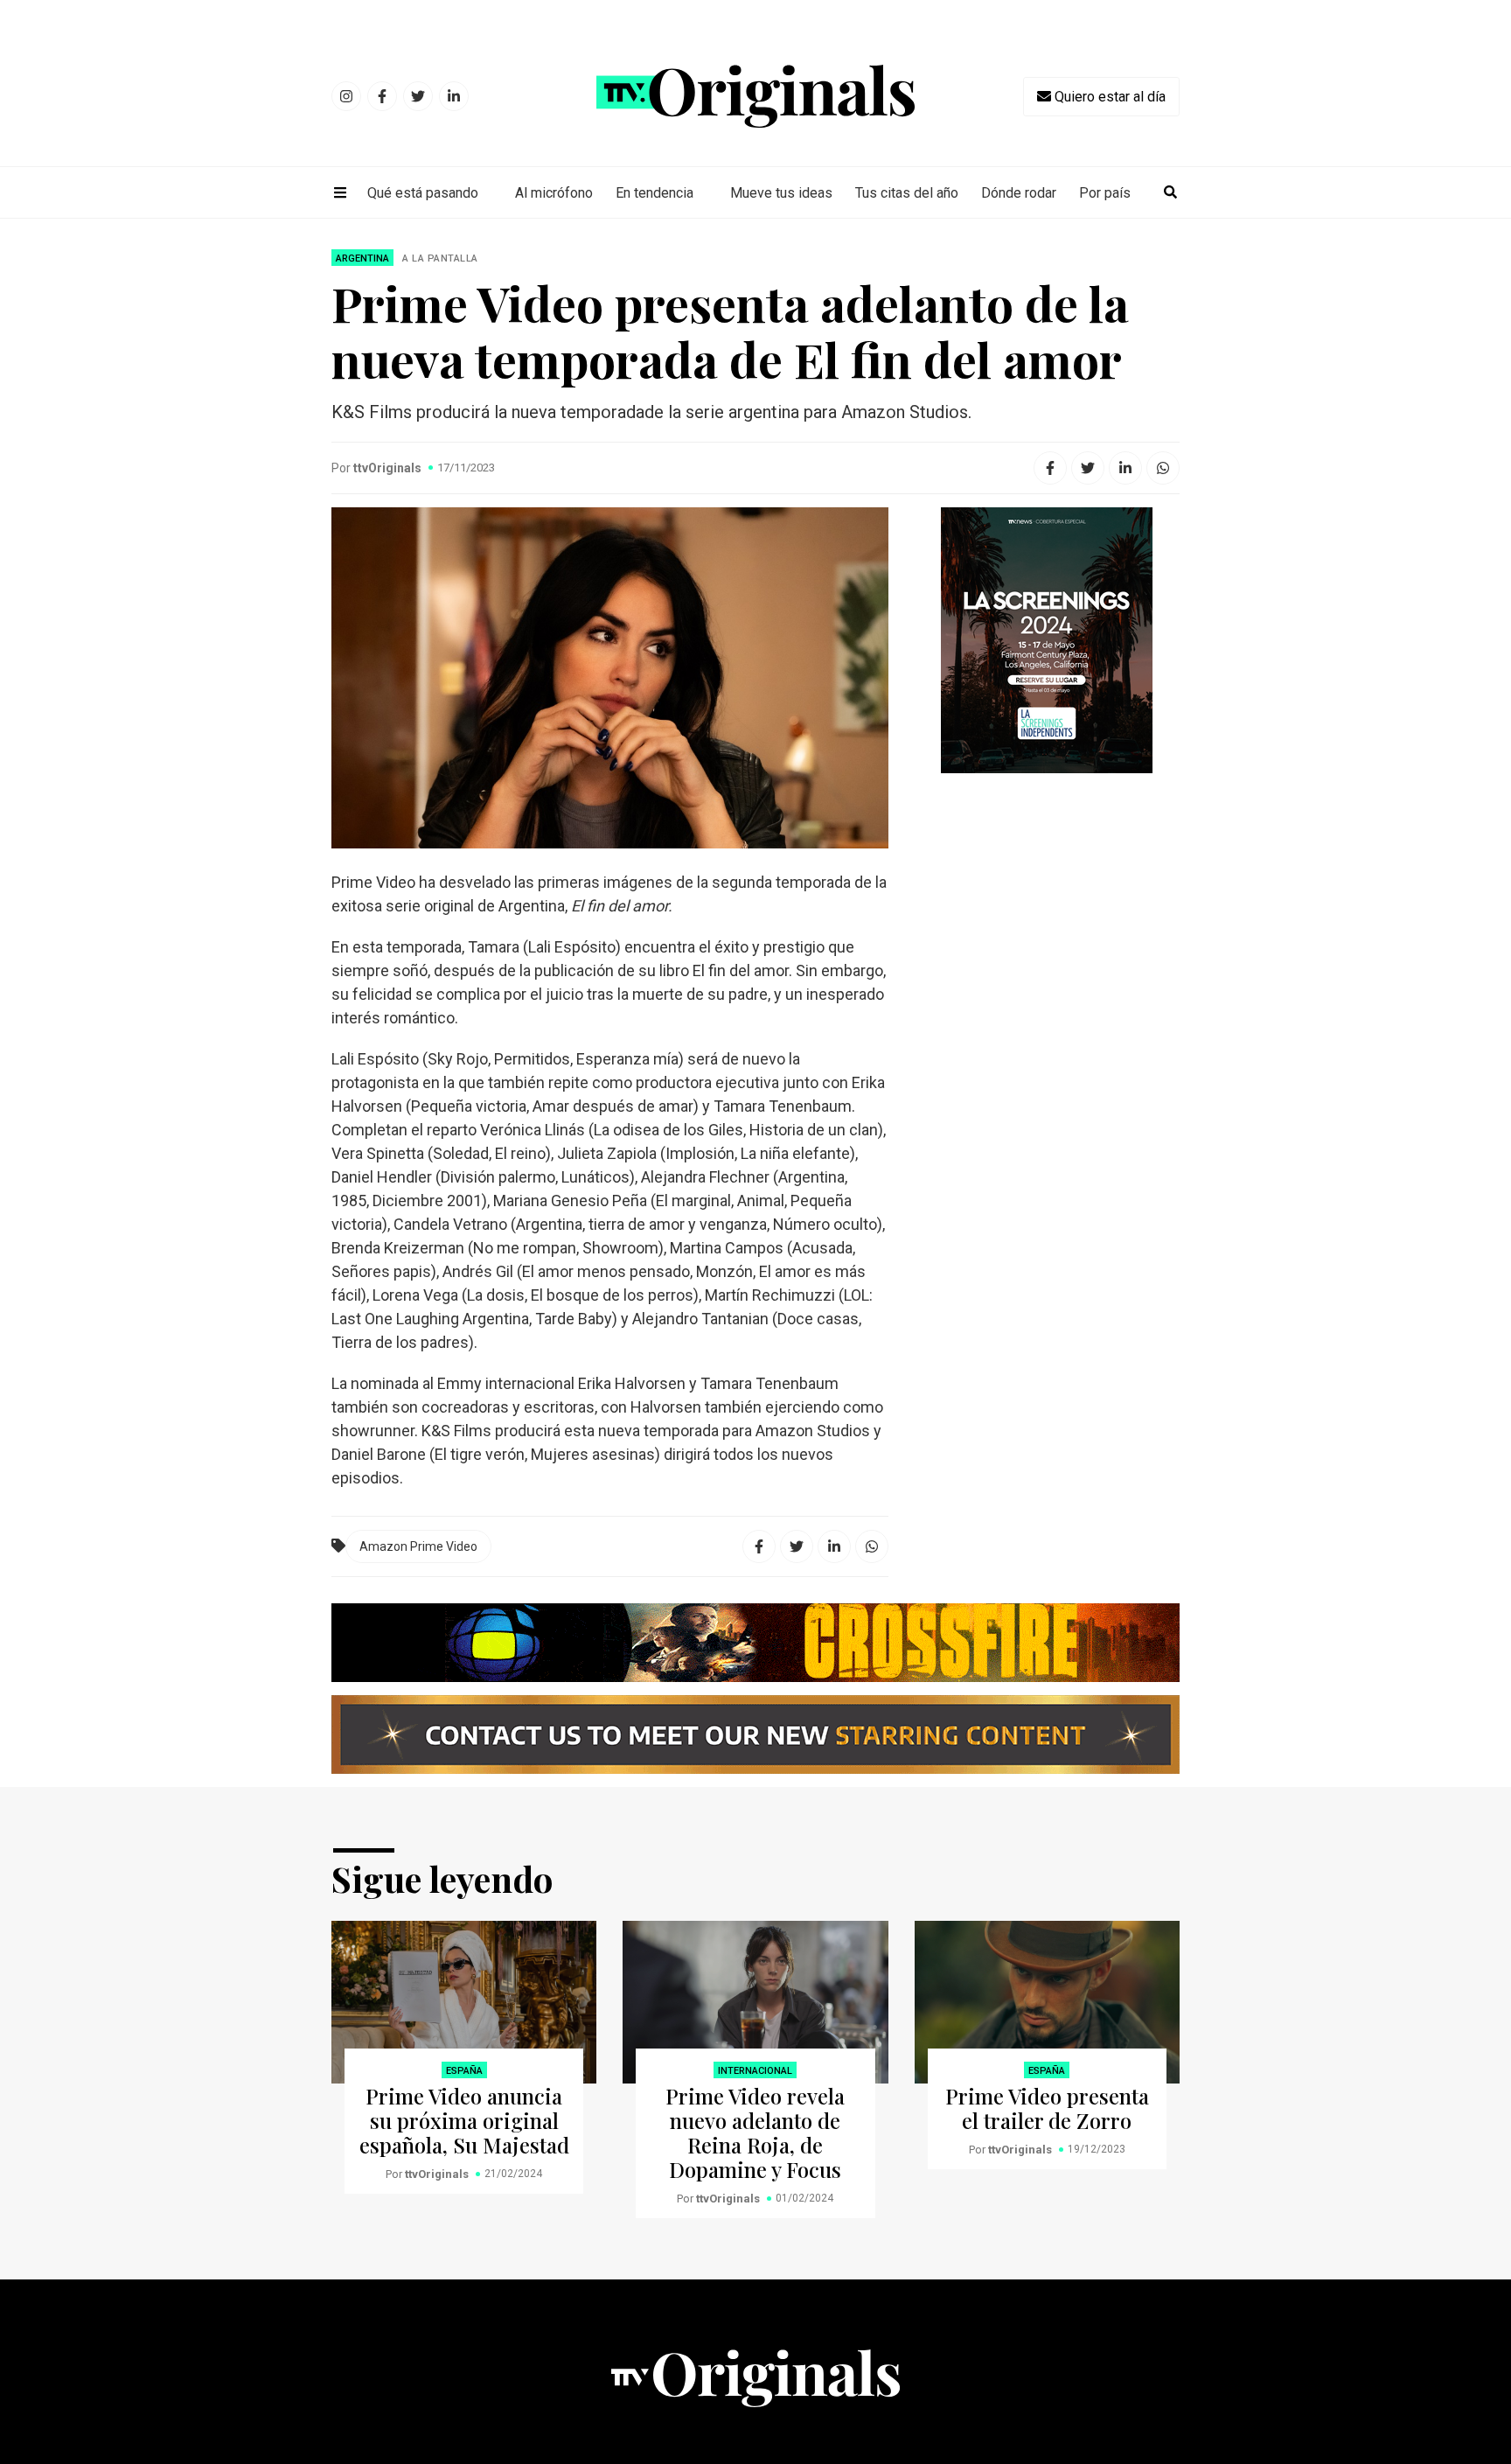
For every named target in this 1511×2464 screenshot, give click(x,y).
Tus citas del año (907, 193)
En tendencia (655, 193)
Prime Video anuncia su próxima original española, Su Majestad (464, 2120)
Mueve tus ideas (781, 193)
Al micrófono (554, 193)
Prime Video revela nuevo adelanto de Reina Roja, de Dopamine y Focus (755, 2132)
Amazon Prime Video (418, 1546)
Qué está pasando (423, 193)
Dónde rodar (1019, 193)
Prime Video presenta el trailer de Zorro (1047, 2108)
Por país (1105, 193)
